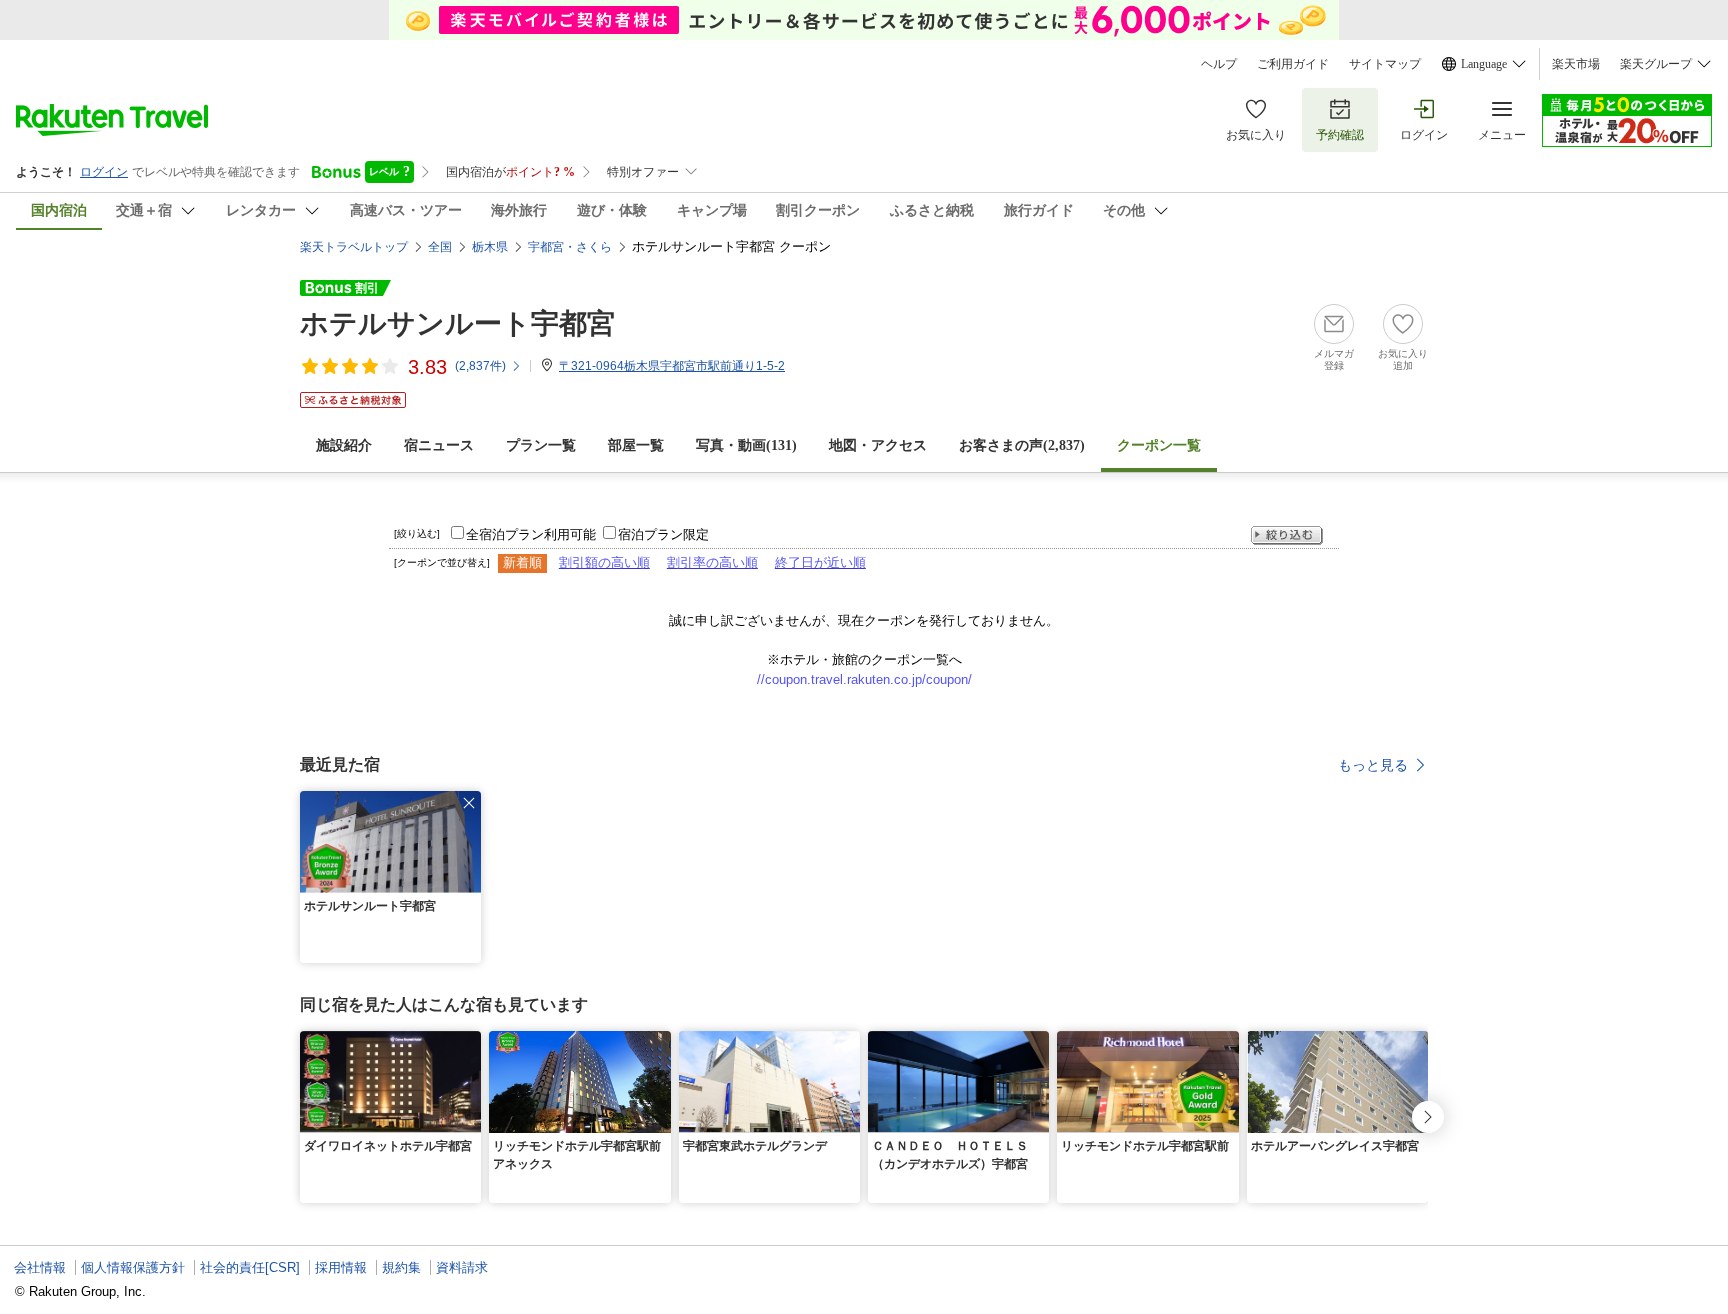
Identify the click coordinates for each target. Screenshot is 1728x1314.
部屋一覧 (636, 445)
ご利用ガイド (1293, 64)
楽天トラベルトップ (354, 247)
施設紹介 (344, 445)
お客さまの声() (1022, 445)
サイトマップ (1385, 64)
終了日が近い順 (820, 562)
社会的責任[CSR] (250, 1267)
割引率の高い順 (712, 562)
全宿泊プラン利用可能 (531, 534)
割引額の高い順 (604, 562)
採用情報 (341, 1267)
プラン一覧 (541, 445)
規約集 (401, 1267)
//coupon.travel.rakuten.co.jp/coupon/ (864, 679)
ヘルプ (1219, 64)
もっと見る (1373, 765)
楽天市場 (1576, 64)
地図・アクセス (878, 445)
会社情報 (40, 1267)
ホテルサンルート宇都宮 (457, 323)
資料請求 (462, 1267)
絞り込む (1287, 535)
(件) (480, 366)
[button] (469, 803)
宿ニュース (439, 445)
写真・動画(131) (746, 445)
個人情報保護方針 (133, 1267)
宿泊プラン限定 (663, 534)
